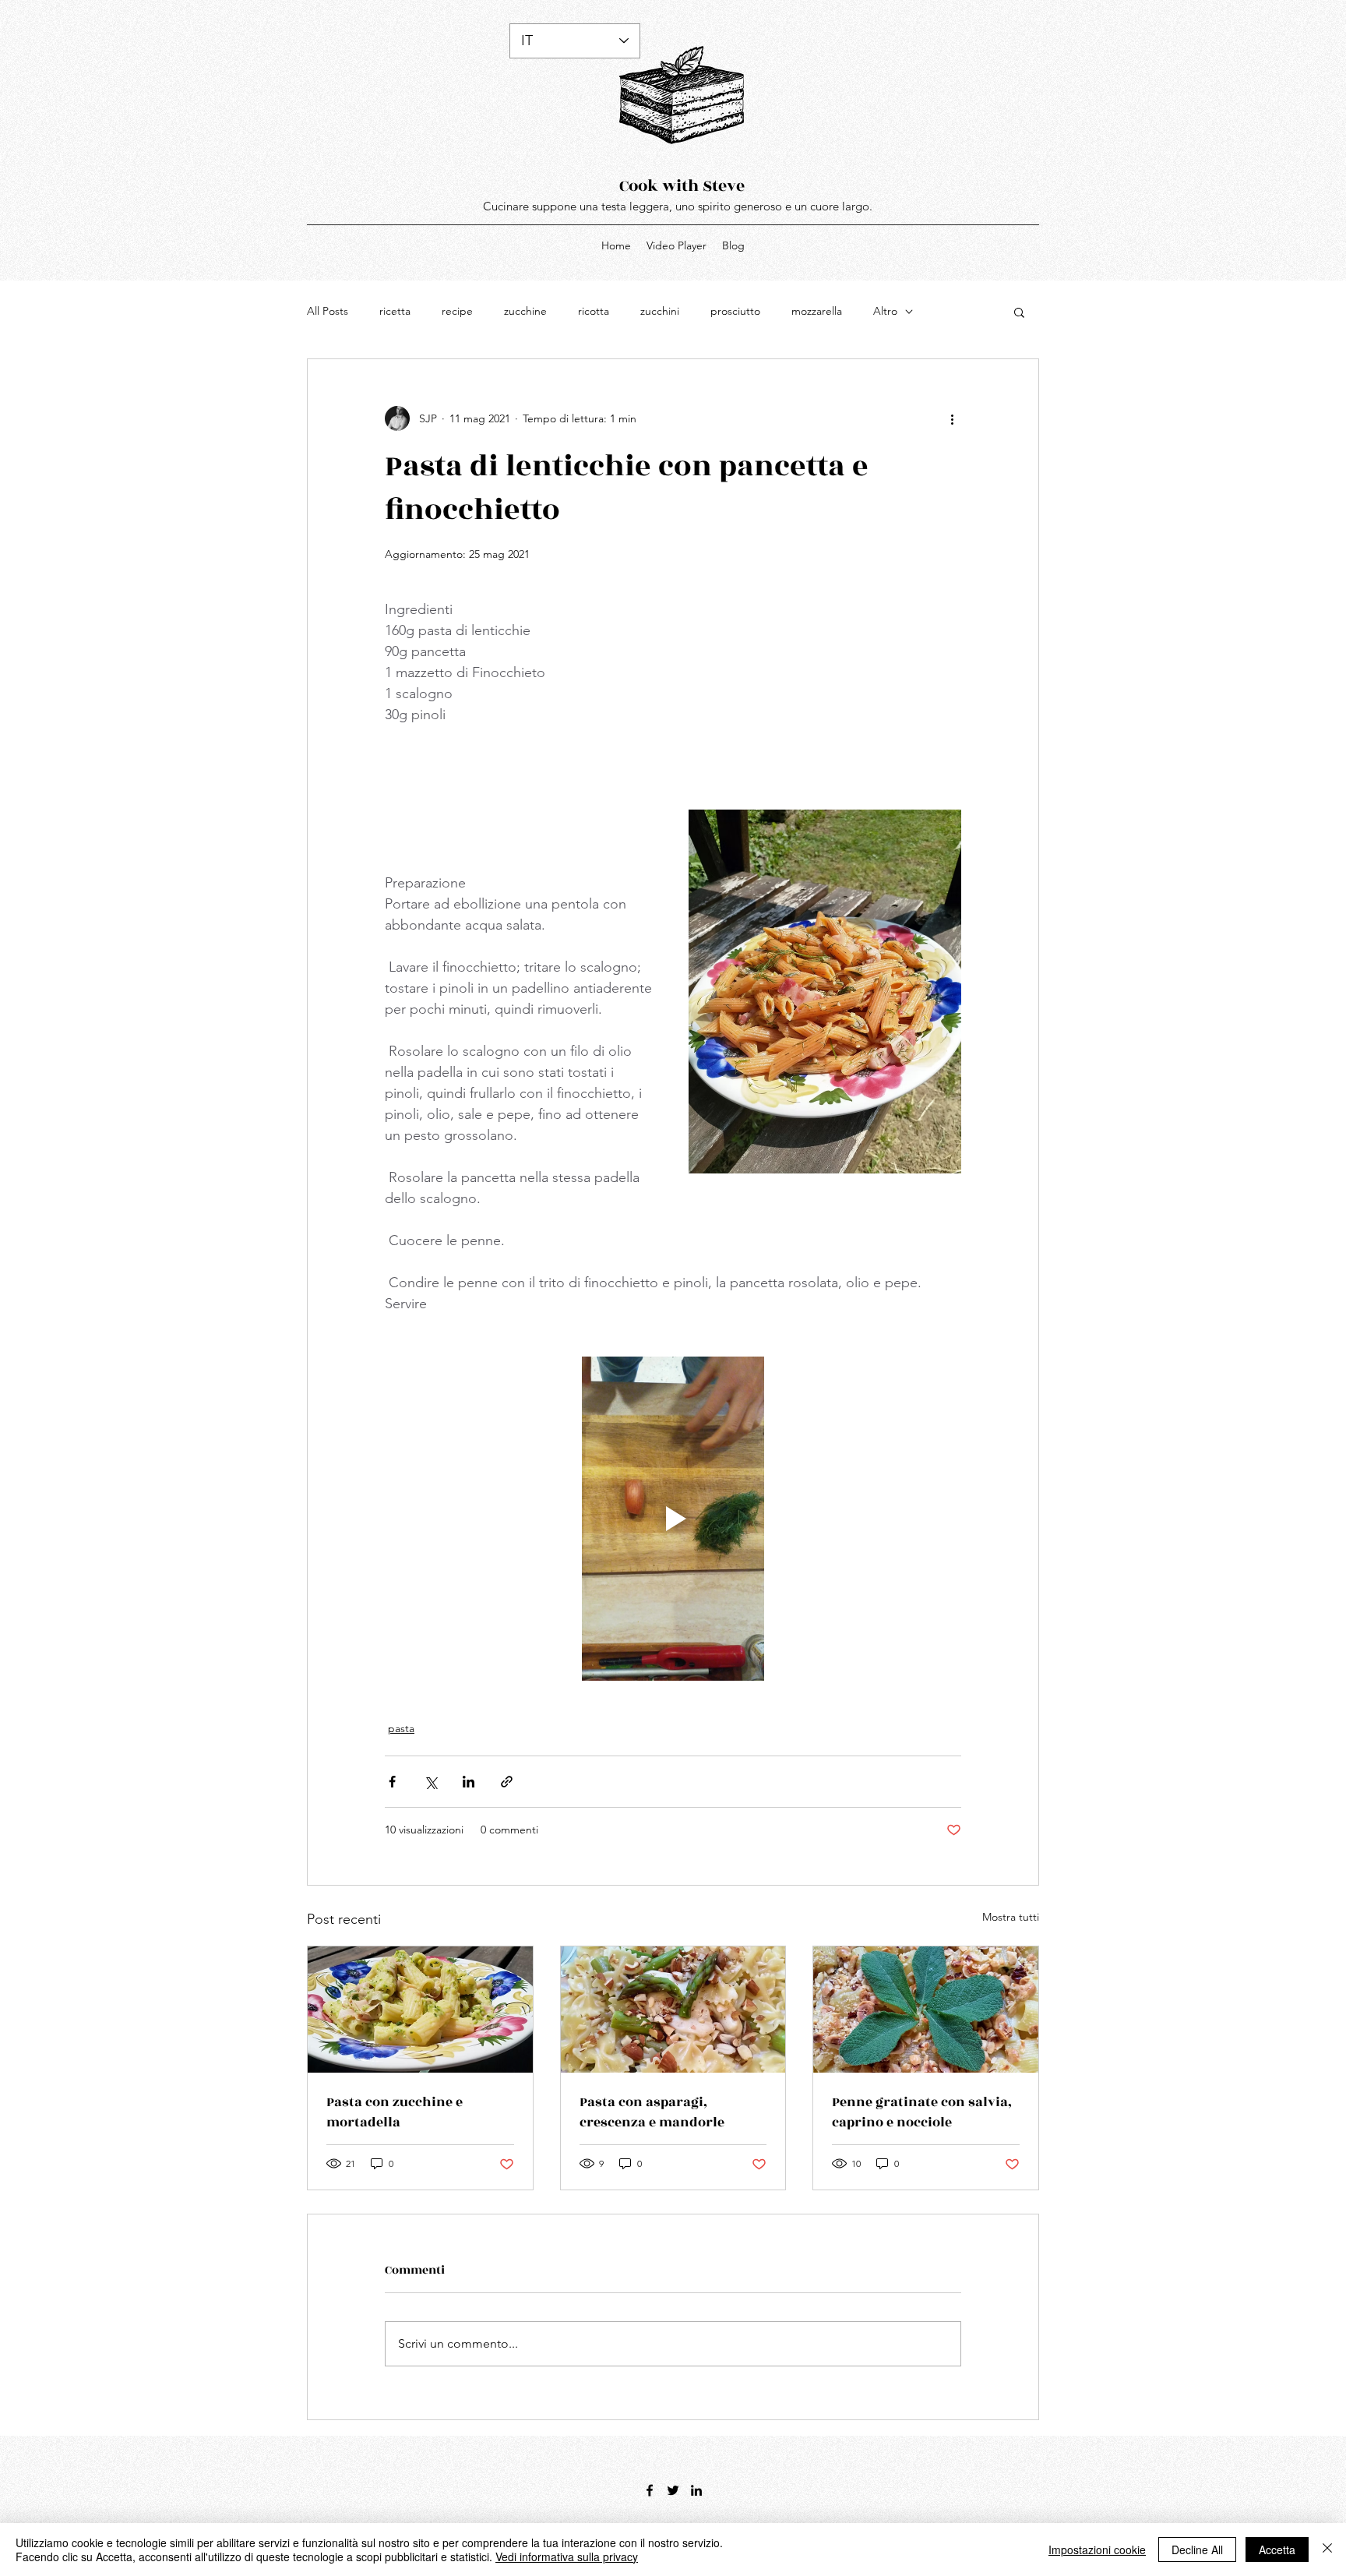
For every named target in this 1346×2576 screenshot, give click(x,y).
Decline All (1197, 2550)
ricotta (594, 311)
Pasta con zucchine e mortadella (395, 2112)
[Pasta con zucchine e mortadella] (420, 2010)
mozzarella (817, 311)
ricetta (395, 311)
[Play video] (673, 1519)
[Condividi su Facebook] (392, 1782)
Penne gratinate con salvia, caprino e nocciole (922, 2112)
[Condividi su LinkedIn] (469, 1782)
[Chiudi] (1327, 2550)
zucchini (660, 311)
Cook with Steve (682, 186)
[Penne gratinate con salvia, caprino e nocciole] (926, 2010)
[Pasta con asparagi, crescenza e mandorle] (673, 2010)
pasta (401, 1728)
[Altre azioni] (952, 418)
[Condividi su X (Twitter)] (430, 1782)
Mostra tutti (1011, 1917)
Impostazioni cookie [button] (1097, 2550)
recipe (457, 311)
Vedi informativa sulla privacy (567, 2557)
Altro (885, 311)
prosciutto (735, 311)
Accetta (1277, 2550)
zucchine (525, 311)
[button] (1019, 312)
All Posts (328, 311)
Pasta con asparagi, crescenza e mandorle (652, 2112)
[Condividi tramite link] (507, 1782)
